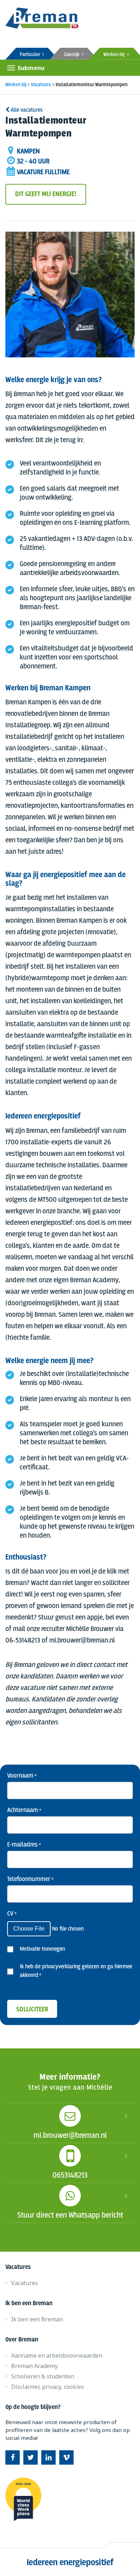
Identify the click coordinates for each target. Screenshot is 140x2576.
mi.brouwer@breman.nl (70, 2136)
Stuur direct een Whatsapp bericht (70, 2215)
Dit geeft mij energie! (46, 194)
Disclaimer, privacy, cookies (48, 2387)
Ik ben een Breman (37, 2319)
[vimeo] (66, 2457)
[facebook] (13, 2457)
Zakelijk (73, 55)
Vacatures (25, 2283)
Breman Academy (34, 2366)
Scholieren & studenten (43, 2376)
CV (12, 1914)
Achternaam (24, 1810)
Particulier (31, 55)
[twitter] (31, 2457)
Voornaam (22, 1776)
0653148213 (70, 2176)
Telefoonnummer (30, 1879)
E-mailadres (24, 1845)
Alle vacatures (26, 110)
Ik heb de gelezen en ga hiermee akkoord (76, 1971)
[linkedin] (48, 2457)
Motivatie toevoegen (42, 1949)
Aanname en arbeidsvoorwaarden (57, 2355)
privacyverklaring (61, 1967)
